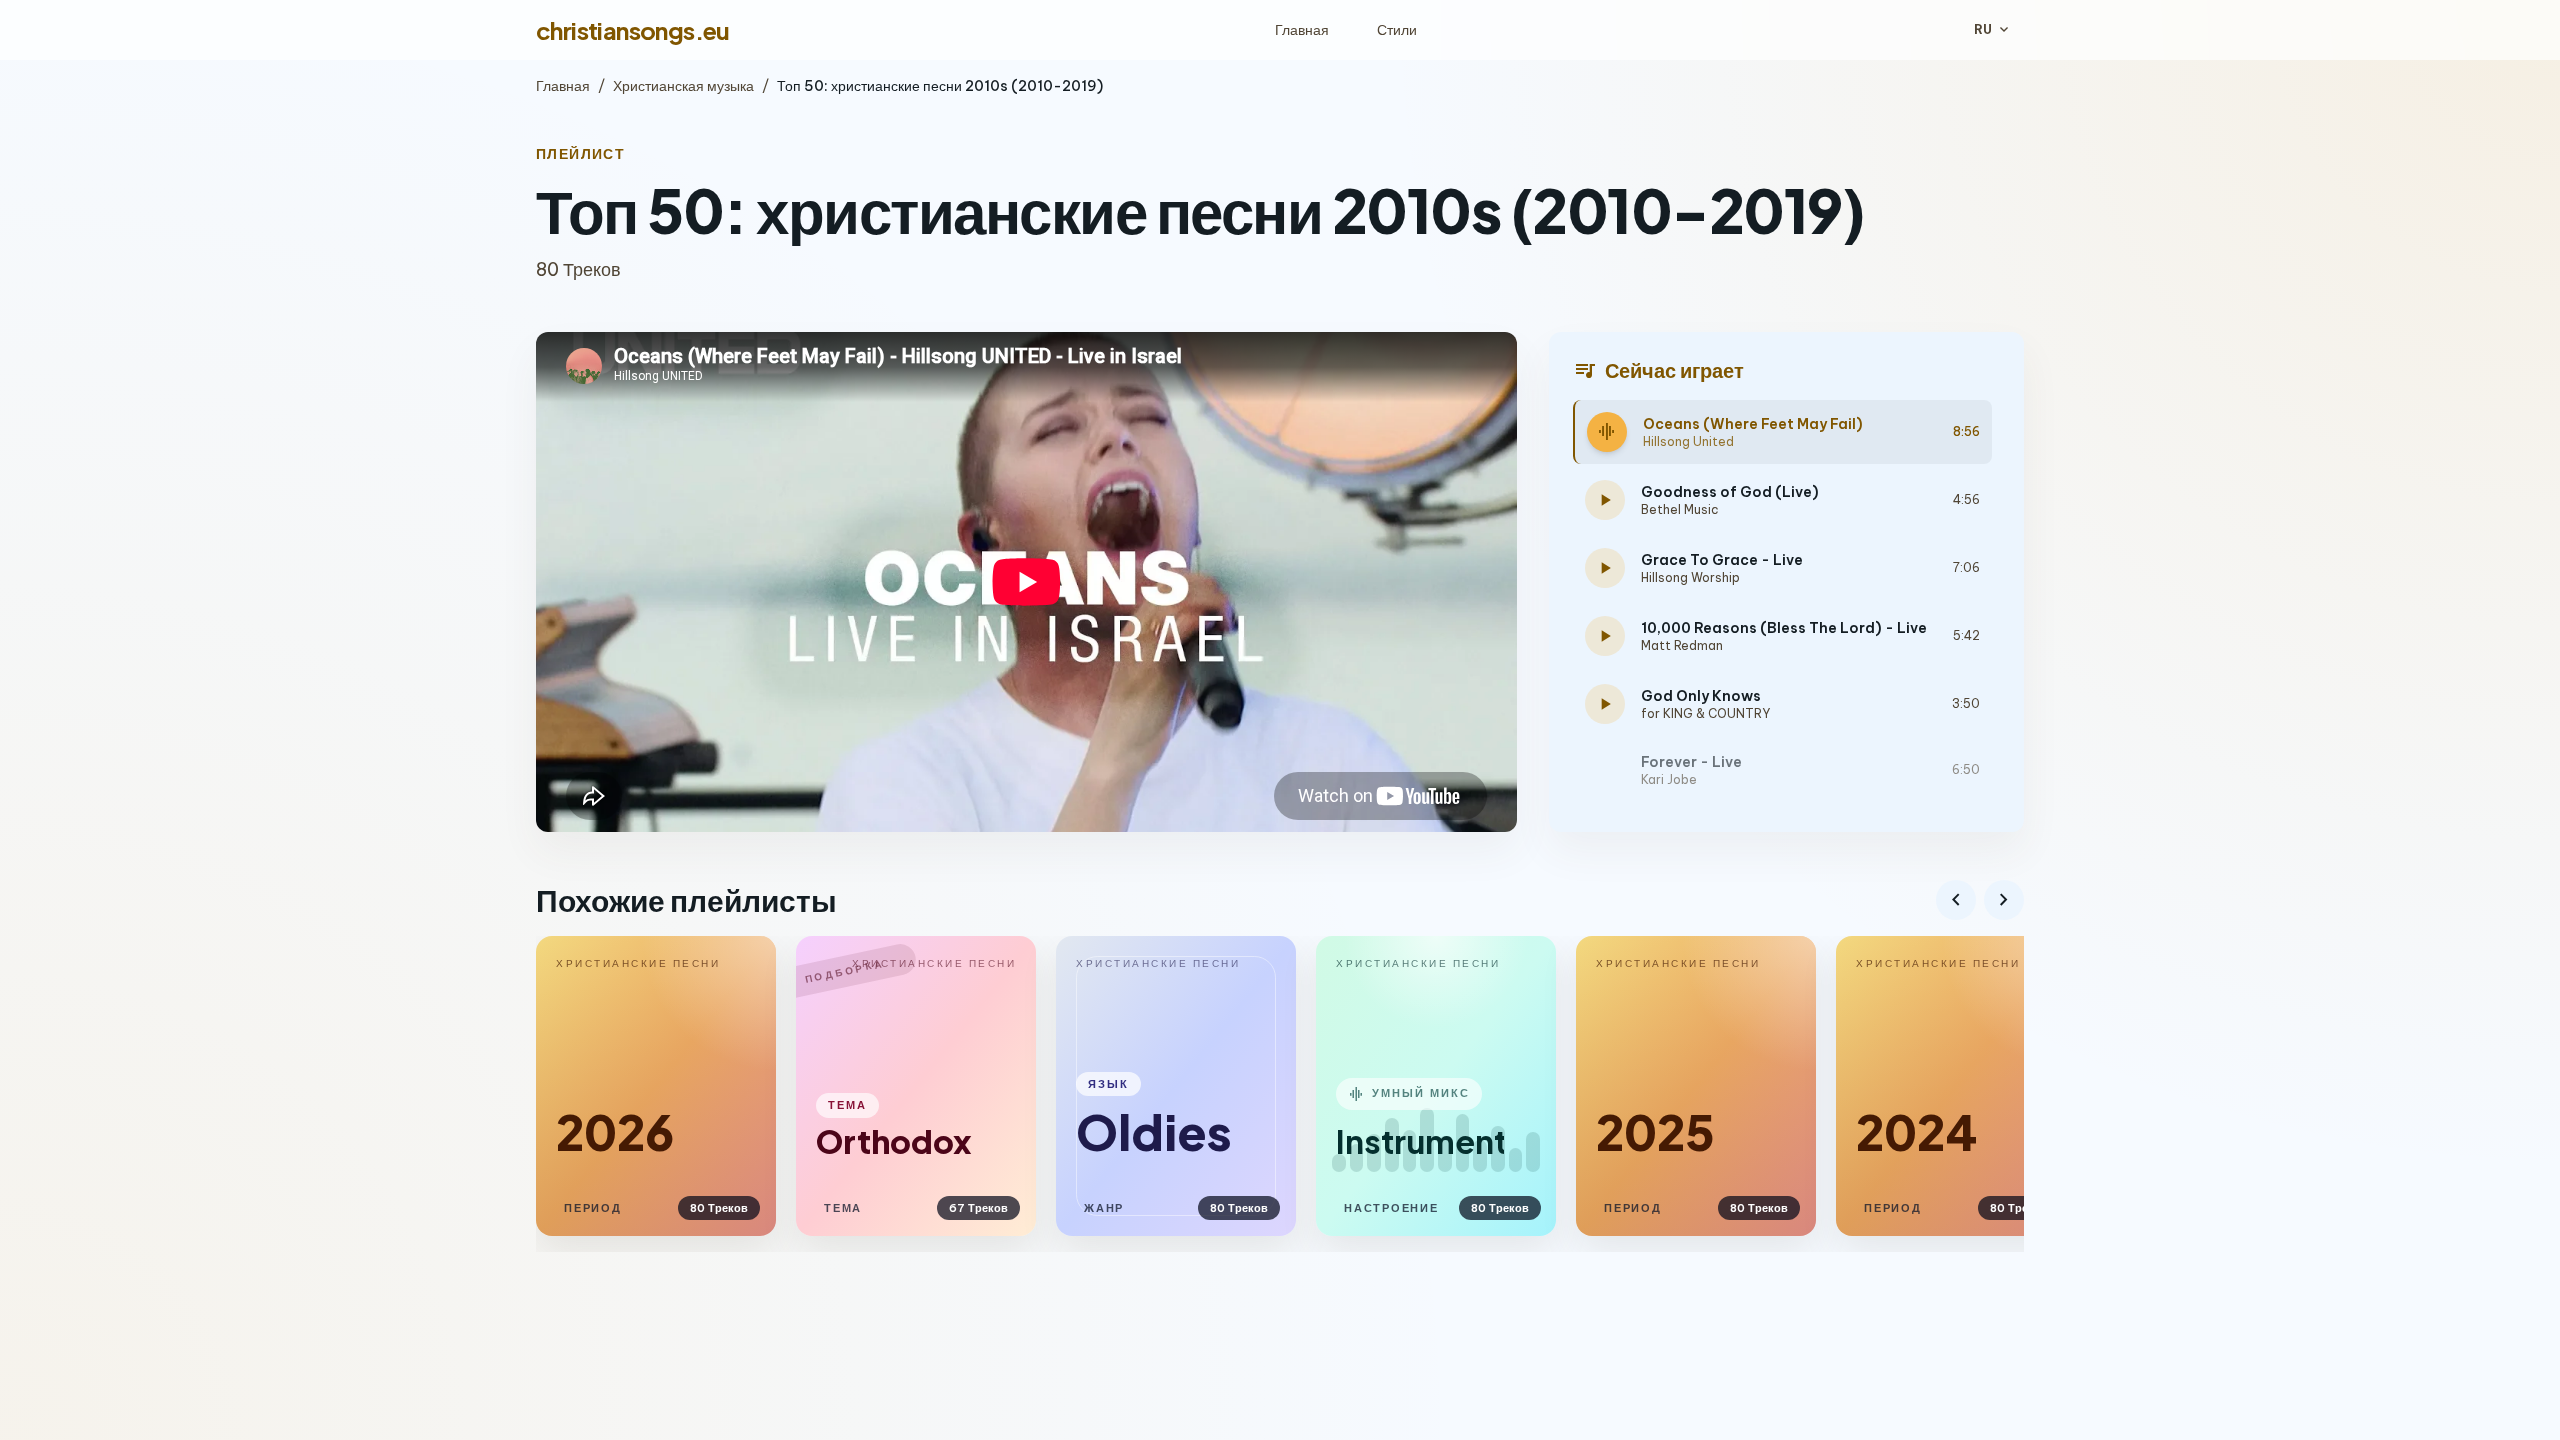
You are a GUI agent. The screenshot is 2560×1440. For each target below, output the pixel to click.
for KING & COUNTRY (1705, 713)
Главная (1302, 30)
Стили (1397, 30)
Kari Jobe (1669, 779)
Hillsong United (1688, 441)
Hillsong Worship (1690, 577)
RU (1993, 30)
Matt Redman (1682, 645)
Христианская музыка (683, 86)
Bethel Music (1680, 509)
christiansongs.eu (633, 30)
